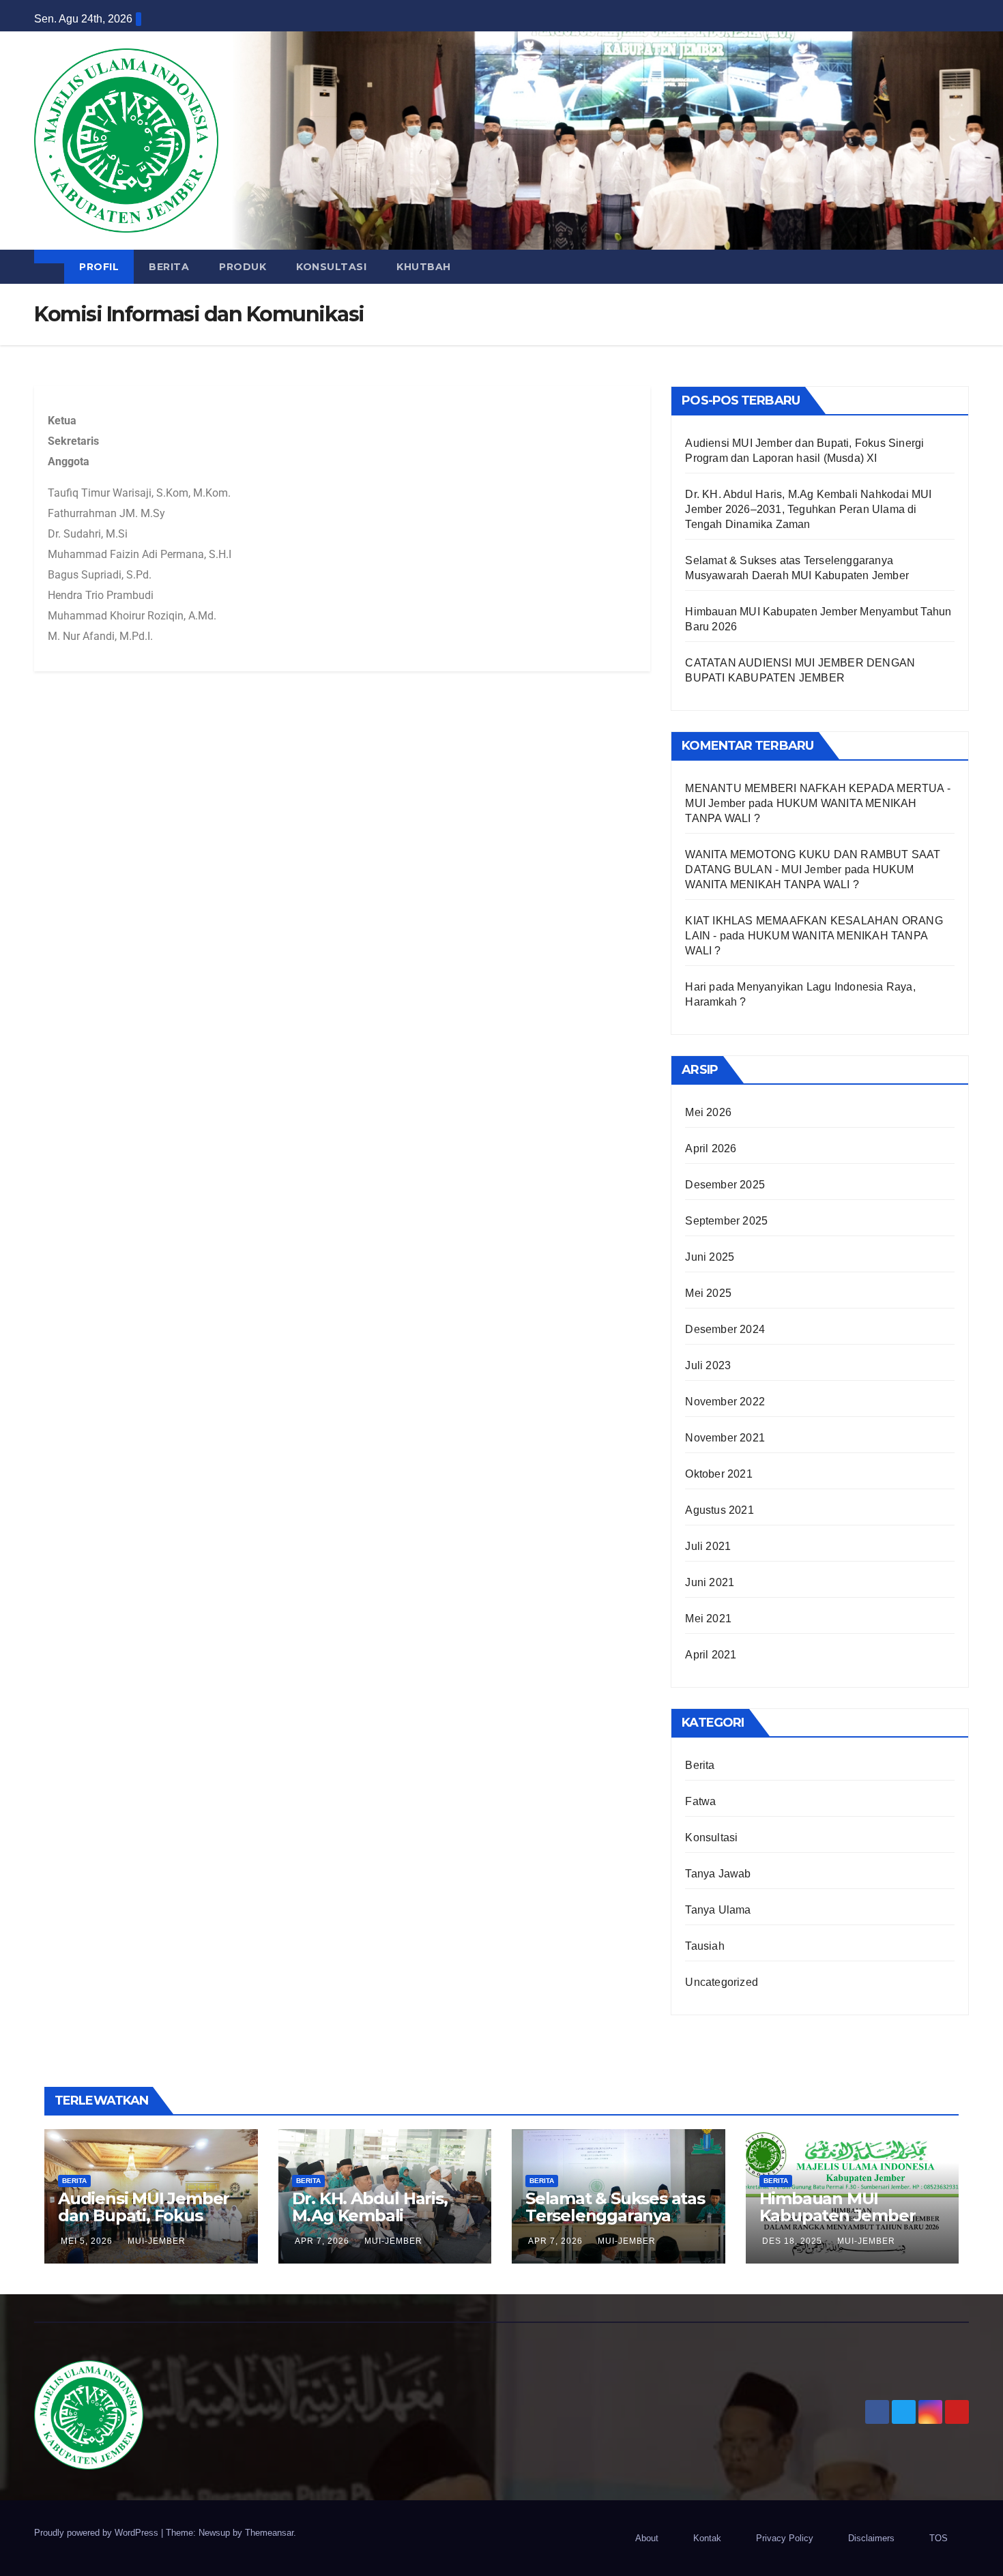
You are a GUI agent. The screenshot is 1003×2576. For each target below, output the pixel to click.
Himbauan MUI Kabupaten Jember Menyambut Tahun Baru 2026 (838, 2224)
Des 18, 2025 (792, 2241)
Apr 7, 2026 (322, 2241)
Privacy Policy (785, 2538)
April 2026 (711, 1148)
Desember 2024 (725, 1329)
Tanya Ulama (718, 1910)
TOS (939, 2538)
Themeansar (269, 2533)
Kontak (707, 2538)
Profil (99, 267)
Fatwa (700, 1801)
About (647, 2538)
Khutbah (424, 267)
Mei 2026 (708, 1112)
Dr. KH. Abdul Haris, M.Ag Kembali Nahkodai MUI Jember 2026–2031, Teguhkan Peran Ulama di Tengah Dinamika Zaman (808, 509)
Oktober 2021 (718, 1474)
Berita (169, 267)
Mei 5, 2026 (87, 2241)
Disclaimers (871, 2538)
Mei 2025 (708, 1293)
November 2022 (725, 1402)
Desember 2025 (725, 1185)
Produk (243, 267)
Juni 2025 (710, 1257)
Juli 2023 (708, 1365)
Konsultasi (331, 267)
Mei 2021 (708, 1619)
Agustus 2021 (719, 1510)
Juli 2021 (708, 1546)
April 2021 (711, 1655)
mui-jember (157, 2241)
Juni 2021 (710, 1582)
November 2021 (725, 1438)
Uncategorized (722, 1982)
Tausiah (704, 1946)
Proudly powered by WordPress (98, 2533)
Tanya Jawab (718, 1874)
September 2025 (726, 1221)
